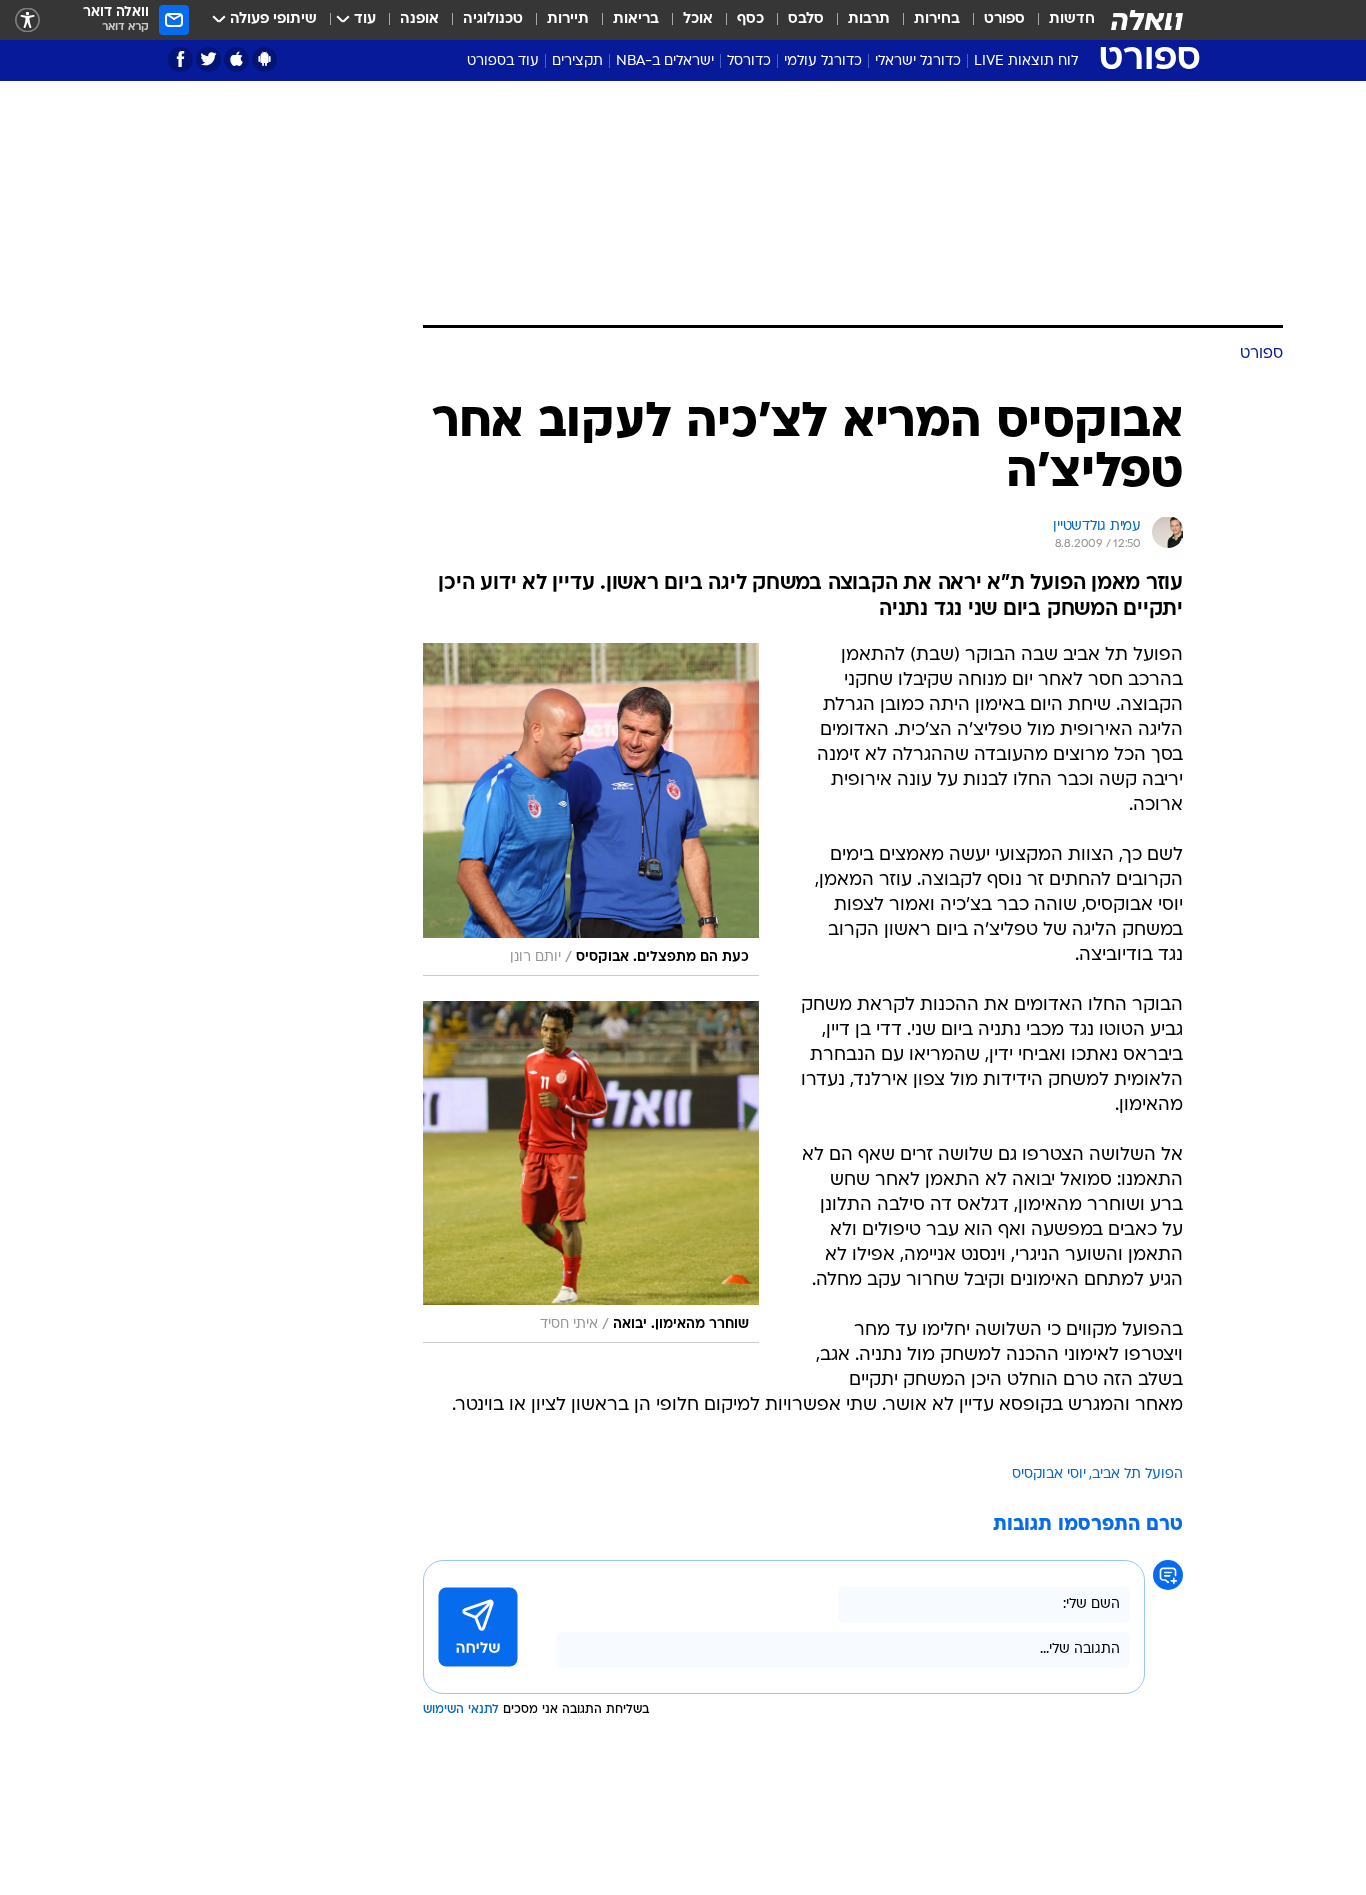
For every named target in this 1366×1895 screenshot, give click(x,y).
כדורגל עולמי (823, 61)
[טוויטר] (208, 59)
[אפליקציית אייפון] (236, 59)
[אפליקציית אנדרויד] (264, 59)
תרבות (869, 19)
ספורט (1004, 19)
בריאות (636, 19)
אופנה (419, 19)
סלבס (806, 19)
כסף (750, 19)
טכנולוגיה (493, 19)
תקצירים (577, 61)
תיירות (568, 19)
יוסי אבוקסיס (1049, 1474)
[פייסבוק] (180, 59)
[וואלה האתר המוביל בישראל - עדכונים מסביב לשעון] (1147, 20)
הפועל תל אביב (1137, 1474)
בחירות (937, 19)
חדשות (1072, 19)
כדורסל (749, 61)
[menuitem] (1060, 20)
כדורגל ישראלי (918, 61)
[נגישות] (27, 20)
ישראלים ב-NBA (665, 61)
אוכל (698, 19)
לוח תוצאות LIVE (1026, 61)
